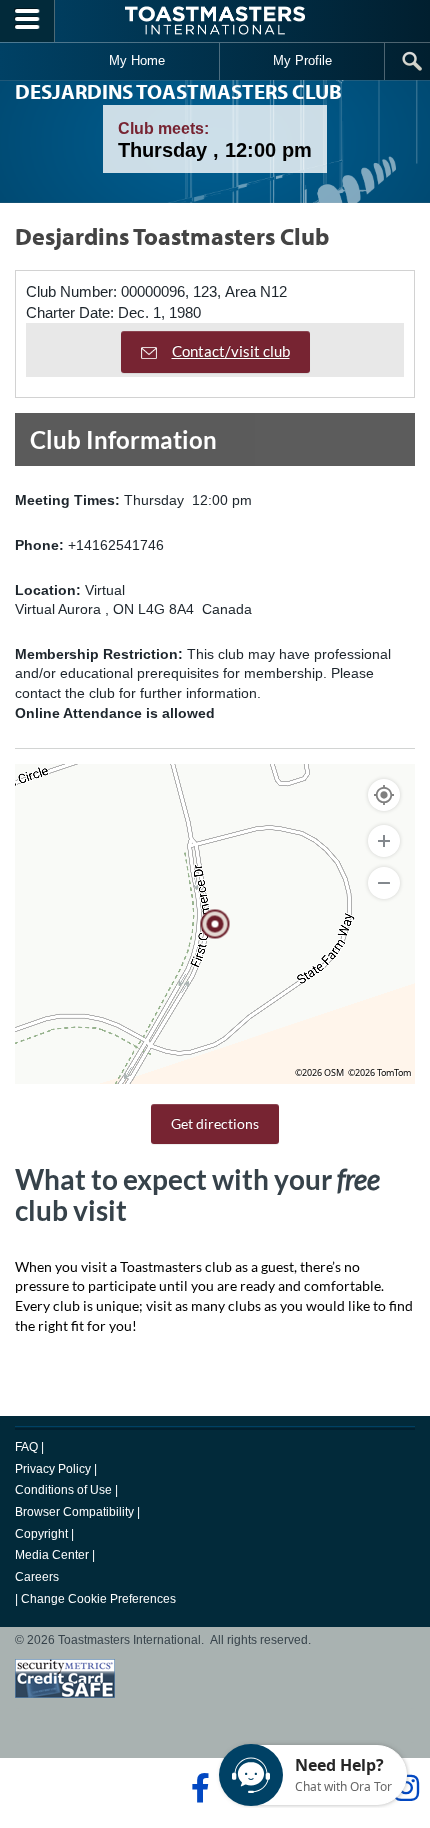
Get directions (215, 1123)
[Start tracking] (384, 795)
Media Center (52, 1555)
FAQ (26, 1447)
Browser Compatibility (74, 1512)
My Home (137, 60)
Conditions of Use (63, 1490)
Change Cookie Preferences (98, 1599)
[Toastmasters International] (215, 20)
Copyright (41, 1534)
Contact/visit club (231, 351)
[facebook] (197, 1788)
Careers (37, 1577)
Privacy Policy (53, 1469)
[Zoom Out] (384, 883)
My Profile (302, 60)
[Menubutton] (27, 21)
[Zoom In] (384, 841)
